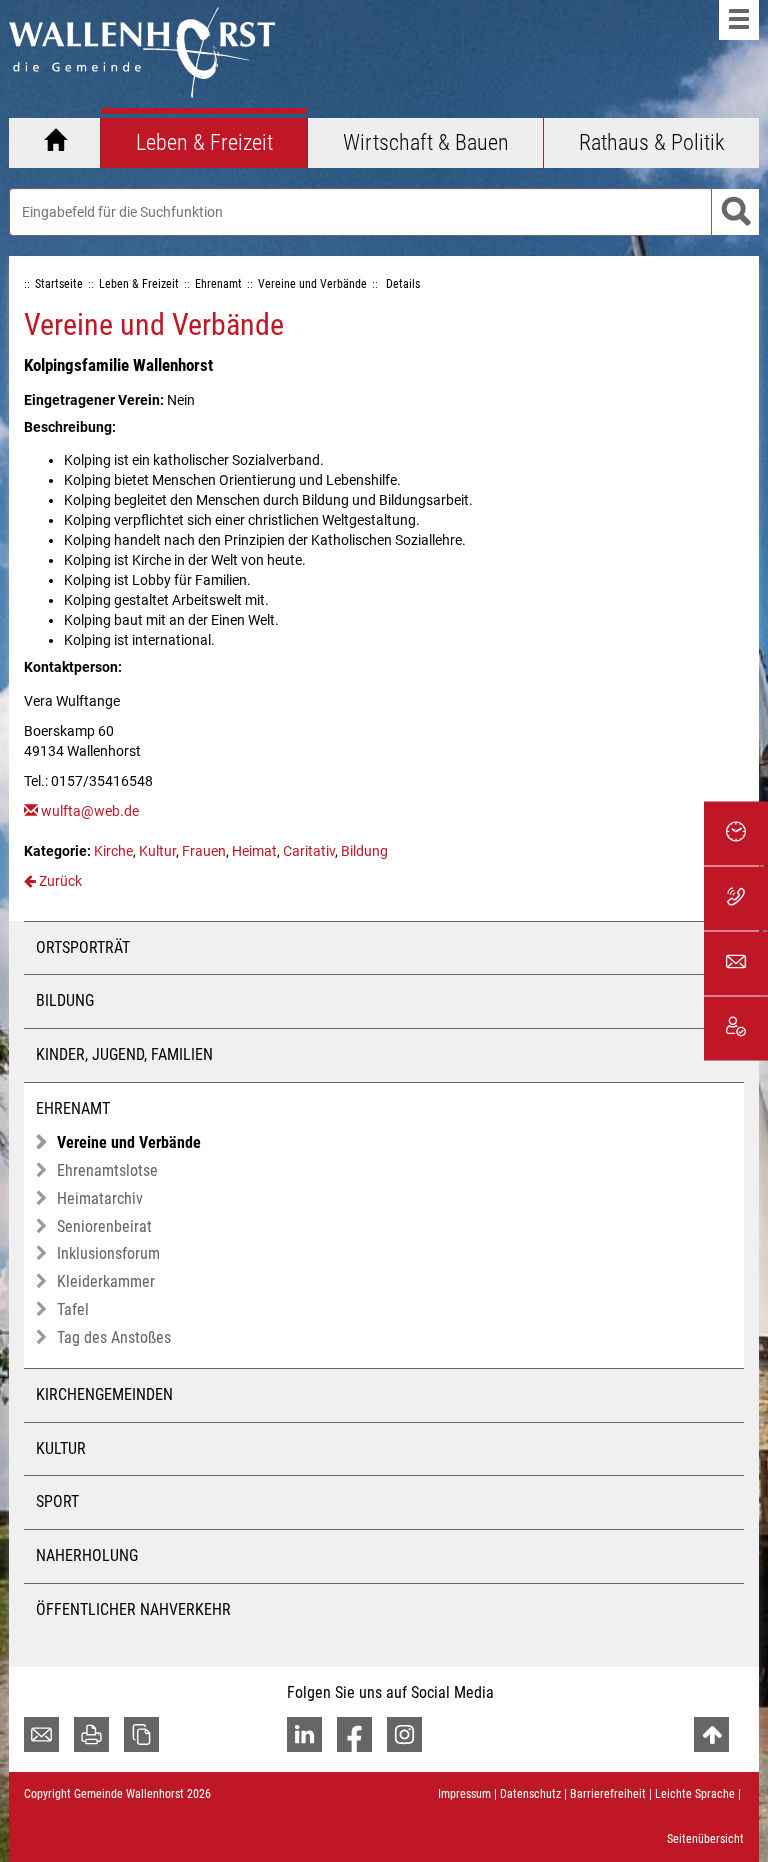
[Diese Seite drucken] (91, 1734)
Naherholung (87, 1555)
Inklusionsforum (108, 1253)
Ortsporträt (83, 947)
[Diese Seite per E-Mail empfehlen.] (41, 1734)
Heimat (254, 851)
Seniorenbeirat (104, 1226)
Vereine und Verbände (129, 1142)
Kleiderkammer (106, 1281)
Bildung (364, 851)
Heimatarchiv (100, 1198)
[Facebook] (354, 1734)
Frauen (204, 851)
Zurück (59, 881)
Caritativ (309, 851)
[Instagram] (404, 1734)
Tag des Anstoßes (114, 1337)
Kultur (157, 851)
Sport (57, 1501)
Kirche (113, 851)
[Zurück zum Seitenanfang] (711, 1734)
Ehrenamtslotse (107, 1170)
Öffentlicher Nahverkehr (133, 1609)
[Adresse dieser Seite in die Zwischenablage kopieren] (141, 1734)
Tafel (73, 1309)
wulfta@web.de (90, 811)
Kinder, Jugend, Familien (124, 1054)
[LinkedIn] (304, 1734)
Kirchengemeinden (104, 1394)
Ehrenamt (73, 1108)
